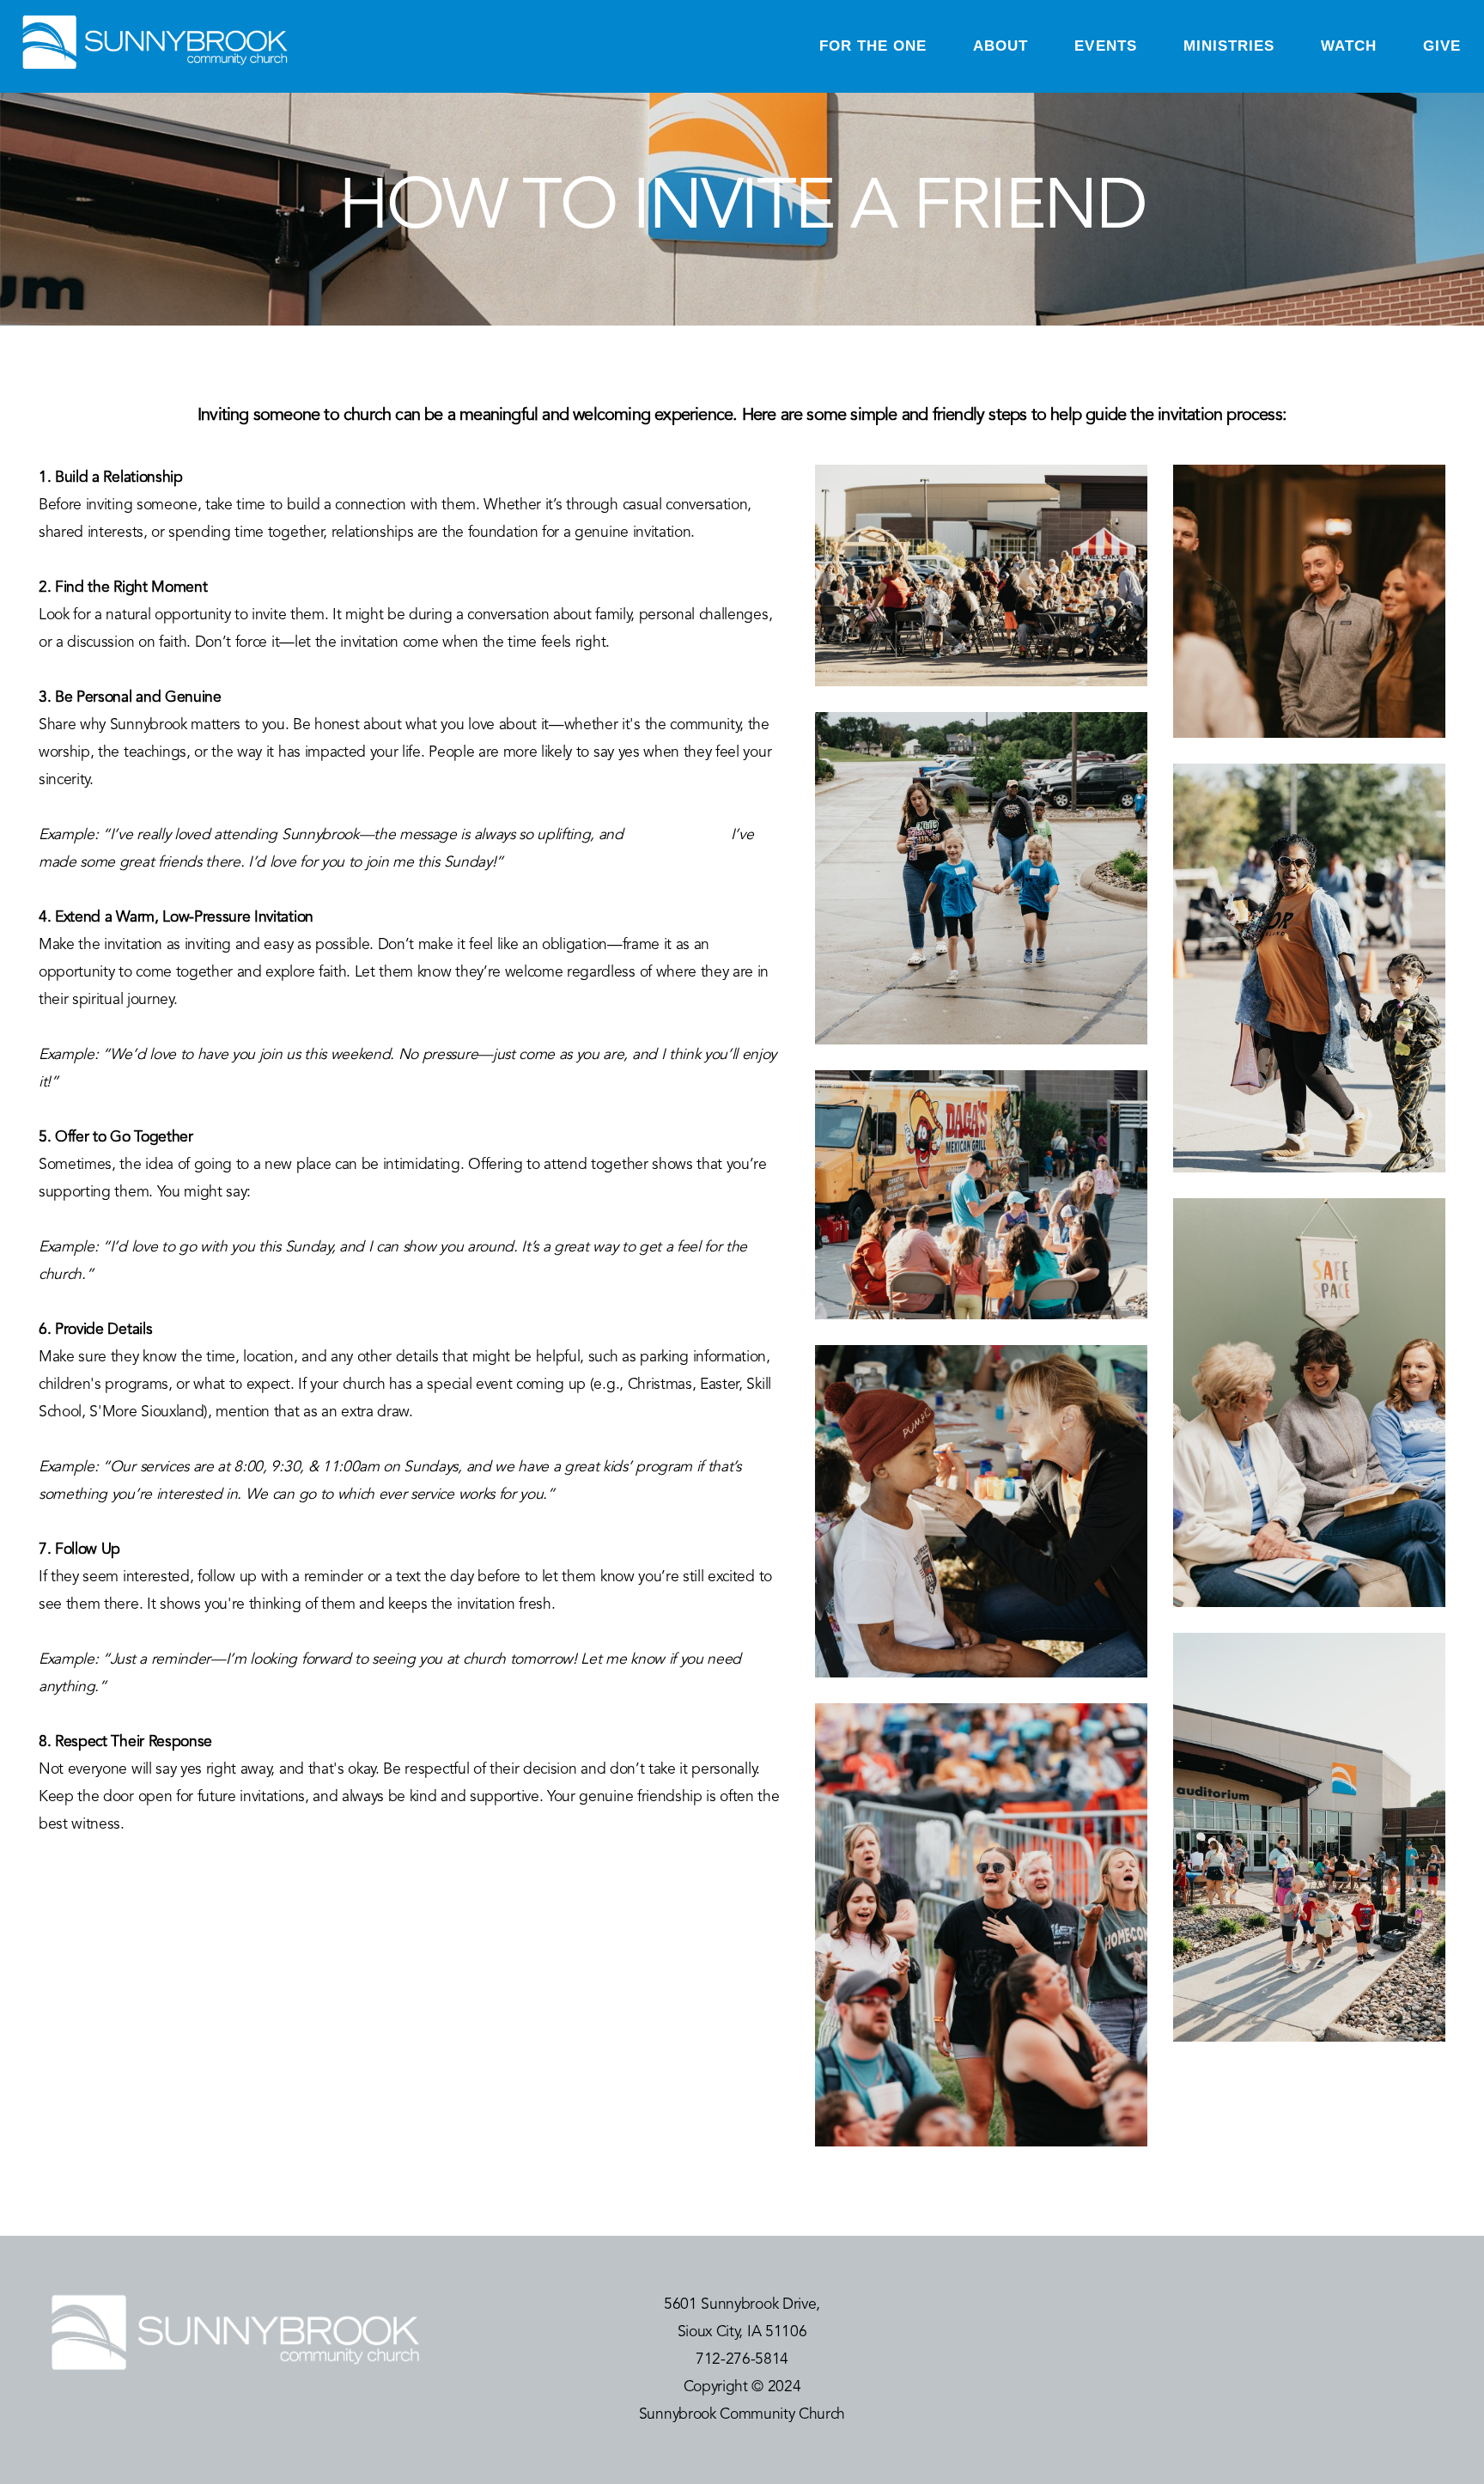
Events (1105, 46)
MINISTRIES (1229, 46)
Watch (1349, 46)
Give (1442, 46)
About (1000, 46)
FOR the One (873, 46)
